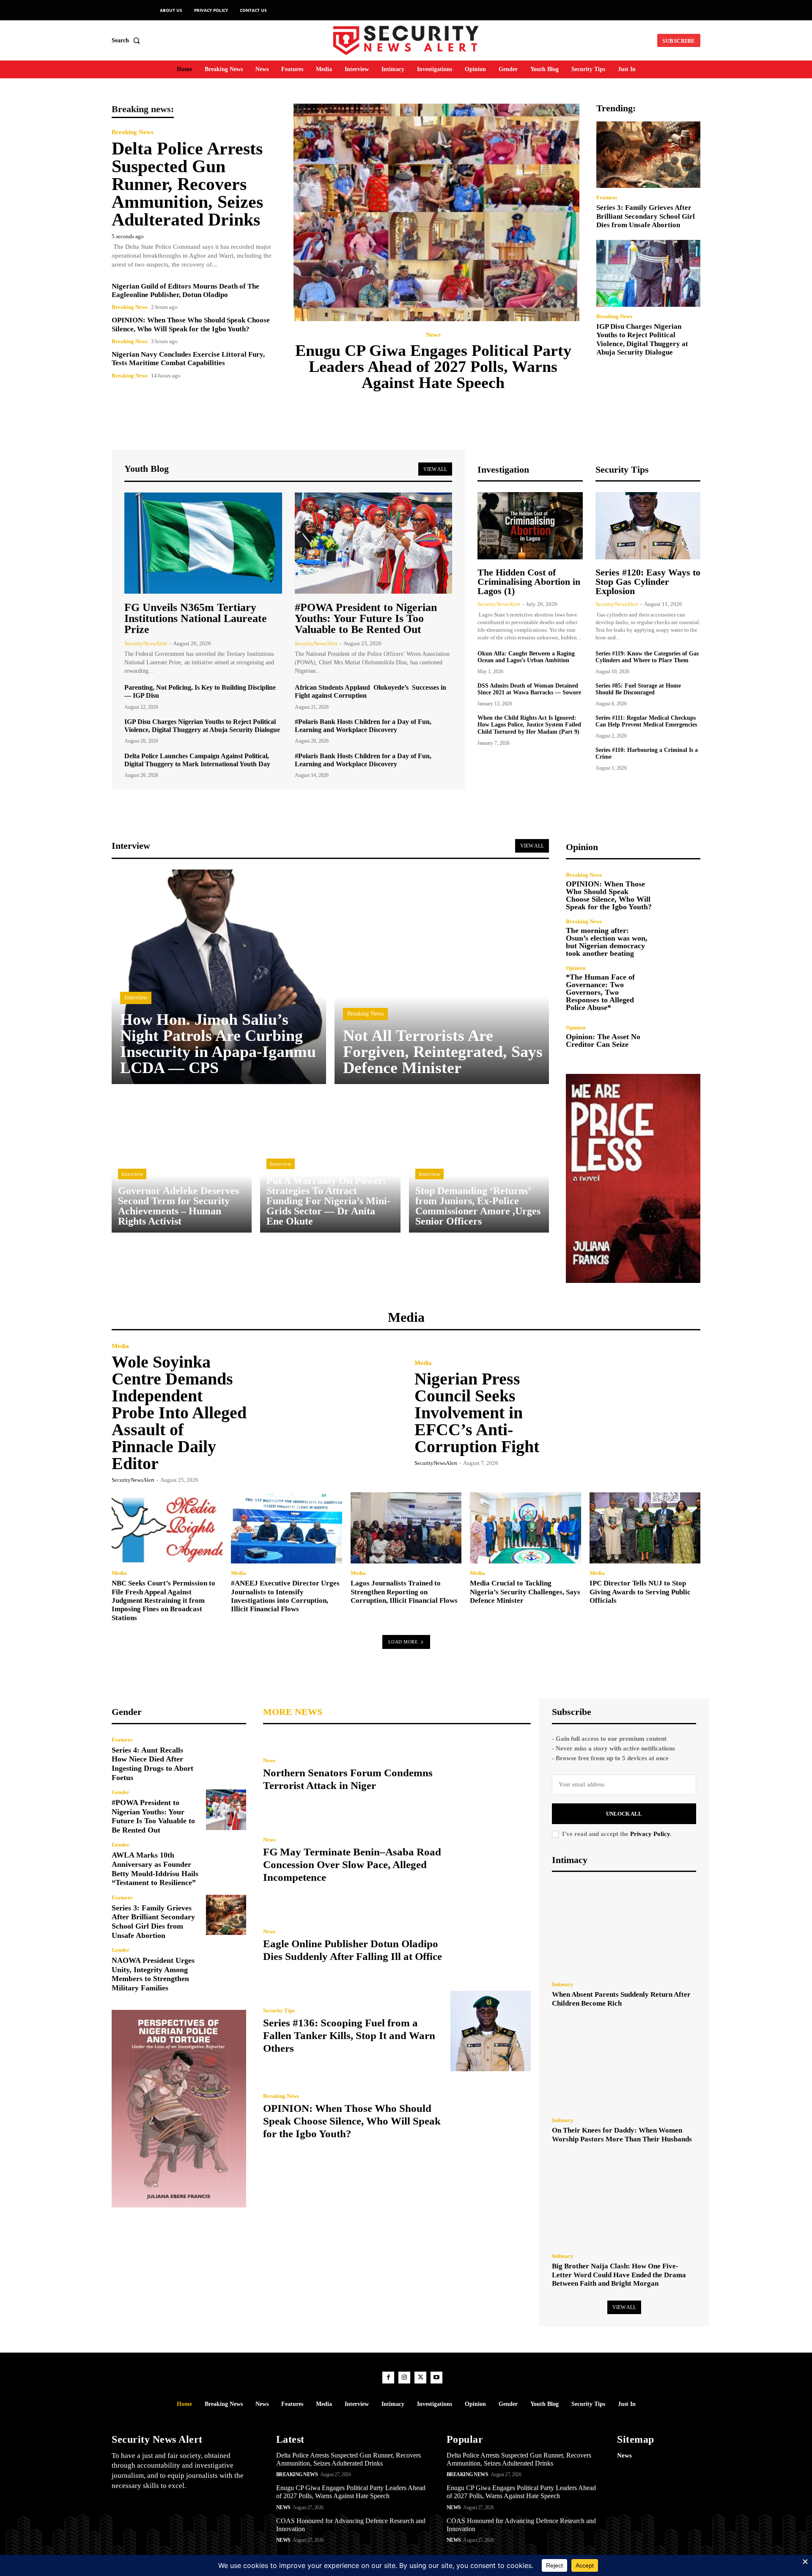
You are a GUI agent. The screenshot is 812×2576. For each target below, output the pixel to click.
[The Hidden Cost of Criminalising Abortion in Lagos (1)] (530, 526)
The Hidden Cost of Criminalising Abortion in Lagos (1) (529, 582)
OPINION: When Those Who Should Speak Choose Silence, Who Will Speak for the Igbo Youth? (609, 895)
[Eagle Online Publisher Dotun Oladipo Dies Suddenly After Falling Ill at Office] (491, 1946)
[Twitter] (420, 2378)
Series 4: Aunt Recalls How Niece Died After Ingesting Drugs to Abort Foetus (152, 1764)
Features (607, 197)
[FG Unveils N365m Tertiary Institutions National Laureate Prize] (203, 543)
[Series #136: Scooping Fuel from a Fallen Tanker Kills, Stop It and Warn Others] (491, 2031)
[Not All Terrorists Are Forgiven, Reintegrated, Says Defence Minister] (442, 977)
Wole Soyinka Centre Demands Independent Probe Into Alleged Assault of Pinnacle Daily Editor (179, 1413)
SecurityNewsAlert (146, 643)
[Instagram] (404, 2378)
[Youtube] (436, 2378)
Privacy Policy (650, 1834)
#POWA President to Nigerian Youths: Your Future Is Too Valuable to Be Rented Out (366, 618)
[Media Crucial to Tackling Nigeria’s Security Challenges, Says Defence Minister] (525, 1528)
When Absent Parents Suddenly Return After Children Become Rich (621, 1999)
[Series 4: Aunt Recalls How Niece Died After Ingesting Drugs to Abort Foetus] (226, 1757)
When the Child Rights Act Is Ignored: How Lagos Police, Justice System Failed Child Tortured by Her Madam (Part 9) (529, 725)
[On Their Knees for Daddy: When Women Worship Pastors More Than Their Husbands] (624, 2064)
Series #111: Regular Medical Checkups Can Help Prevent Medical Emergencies (646, 721)
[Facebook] (388, 2378)
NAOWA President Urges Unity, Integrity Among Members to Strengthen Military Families (153, 1974)
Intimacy (563, 1984)
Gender (121, 1792)
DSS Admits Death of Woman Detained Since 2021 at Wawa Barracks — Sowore (529, 689)
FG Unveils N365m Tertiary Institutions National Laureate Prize (196, 618)
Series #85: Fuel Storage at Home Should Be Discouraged (638, 689)
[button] (128, 41)
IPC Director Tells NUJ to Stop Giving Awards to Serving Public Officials (640, 1592)
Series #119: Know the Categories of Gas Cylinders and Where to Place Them (647, 657)
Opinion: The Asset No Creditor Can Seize (603, 1040)
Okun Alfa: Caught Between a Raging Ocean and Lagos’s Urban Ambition (526, 657)
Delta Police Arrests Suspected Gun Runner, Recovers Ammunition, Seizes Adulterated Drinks (187, 184)
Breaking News (133, 132)
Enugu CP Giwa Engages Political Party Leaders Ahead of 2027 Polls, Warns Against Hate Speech (433, 366)
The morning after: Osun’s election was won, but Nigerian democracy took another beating (607, 942)
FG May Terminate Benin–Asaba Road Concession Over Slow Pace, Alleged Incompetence (352, 1865)
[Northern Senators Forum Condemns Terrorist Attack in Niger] (491, 1775)
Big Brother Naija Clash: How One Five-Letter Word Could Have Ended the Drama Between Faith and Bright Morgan (619, 2275)
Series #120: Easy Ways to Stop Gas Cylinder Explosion (648, 582)
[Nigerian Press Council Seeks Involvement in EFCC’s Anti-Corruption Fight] (629, 1412)
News (433, 335)
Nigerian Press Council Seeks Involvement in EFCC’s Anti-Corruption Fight (477, 1413)
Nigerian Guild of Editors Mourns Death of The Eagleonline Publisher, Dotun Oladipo (185, 290)
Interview (136, 998)
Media (120, 1346)
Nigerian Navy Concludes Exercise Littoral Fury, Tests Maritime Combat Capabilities (188, 359)
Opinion (576, 968)
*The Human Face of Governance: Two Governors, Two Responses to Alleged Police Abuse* (600, 992)
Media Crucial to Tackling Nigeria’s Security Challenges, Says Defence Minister (525, 1592)
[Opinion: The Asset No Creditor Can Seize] (680, 1036)
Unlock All (624, 1814)
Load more (403, 1642)
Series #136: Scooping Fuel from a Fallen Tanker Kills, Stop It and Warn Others (349, 2035)
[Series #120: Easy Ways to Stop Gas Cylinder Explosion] (648, 526)
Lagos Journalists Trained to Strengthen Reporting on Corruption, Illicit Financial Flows (404, 1592)
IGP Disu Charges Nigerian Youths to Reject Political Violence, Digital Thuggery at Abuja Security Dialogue (642, 339)
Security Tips (279, 2010)
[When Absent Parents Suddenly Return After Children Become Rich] (624, 1929)
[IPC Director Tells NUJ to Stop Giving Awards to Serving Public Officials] (645, 1528)
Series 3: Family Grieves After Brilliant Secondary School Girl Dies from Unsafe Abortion (646, 216)
